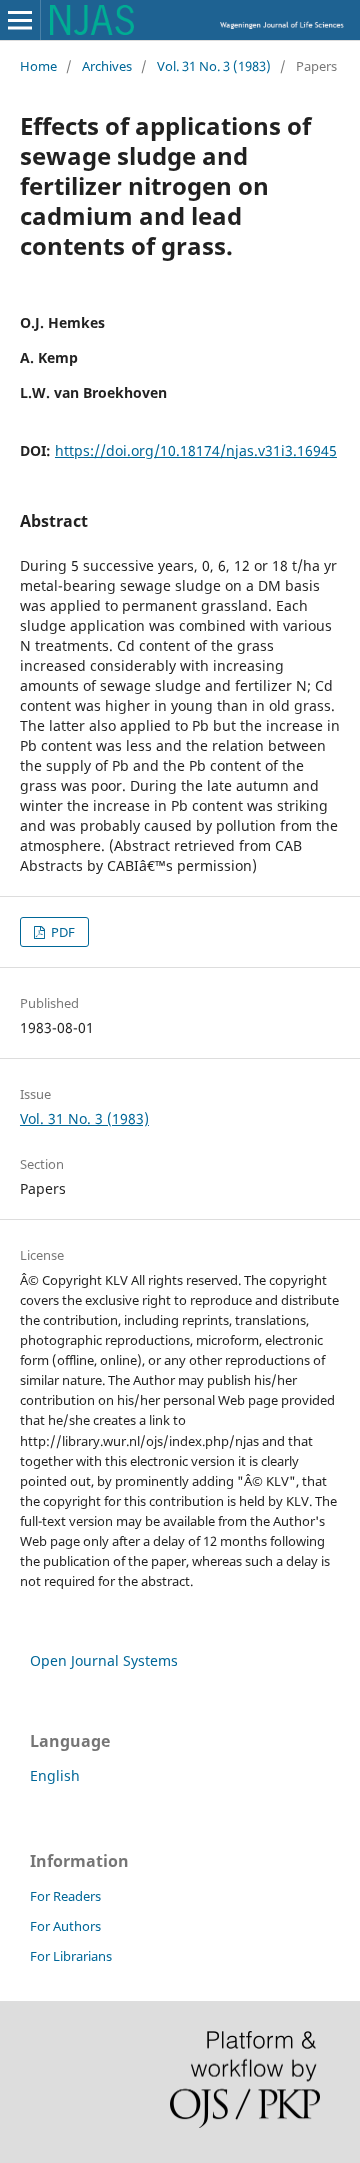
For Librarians (71, 1956)
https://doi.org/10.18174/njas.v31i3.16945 (196, 450)
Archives (107, 66)
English (55, 1775)
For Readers (65, 1896)
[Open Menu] (20, 20)
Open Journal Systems (104, 1660)
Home (38, 66)
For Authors (65, 1926)
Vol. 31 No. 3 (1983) (214, 66)
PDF (61, 932)
